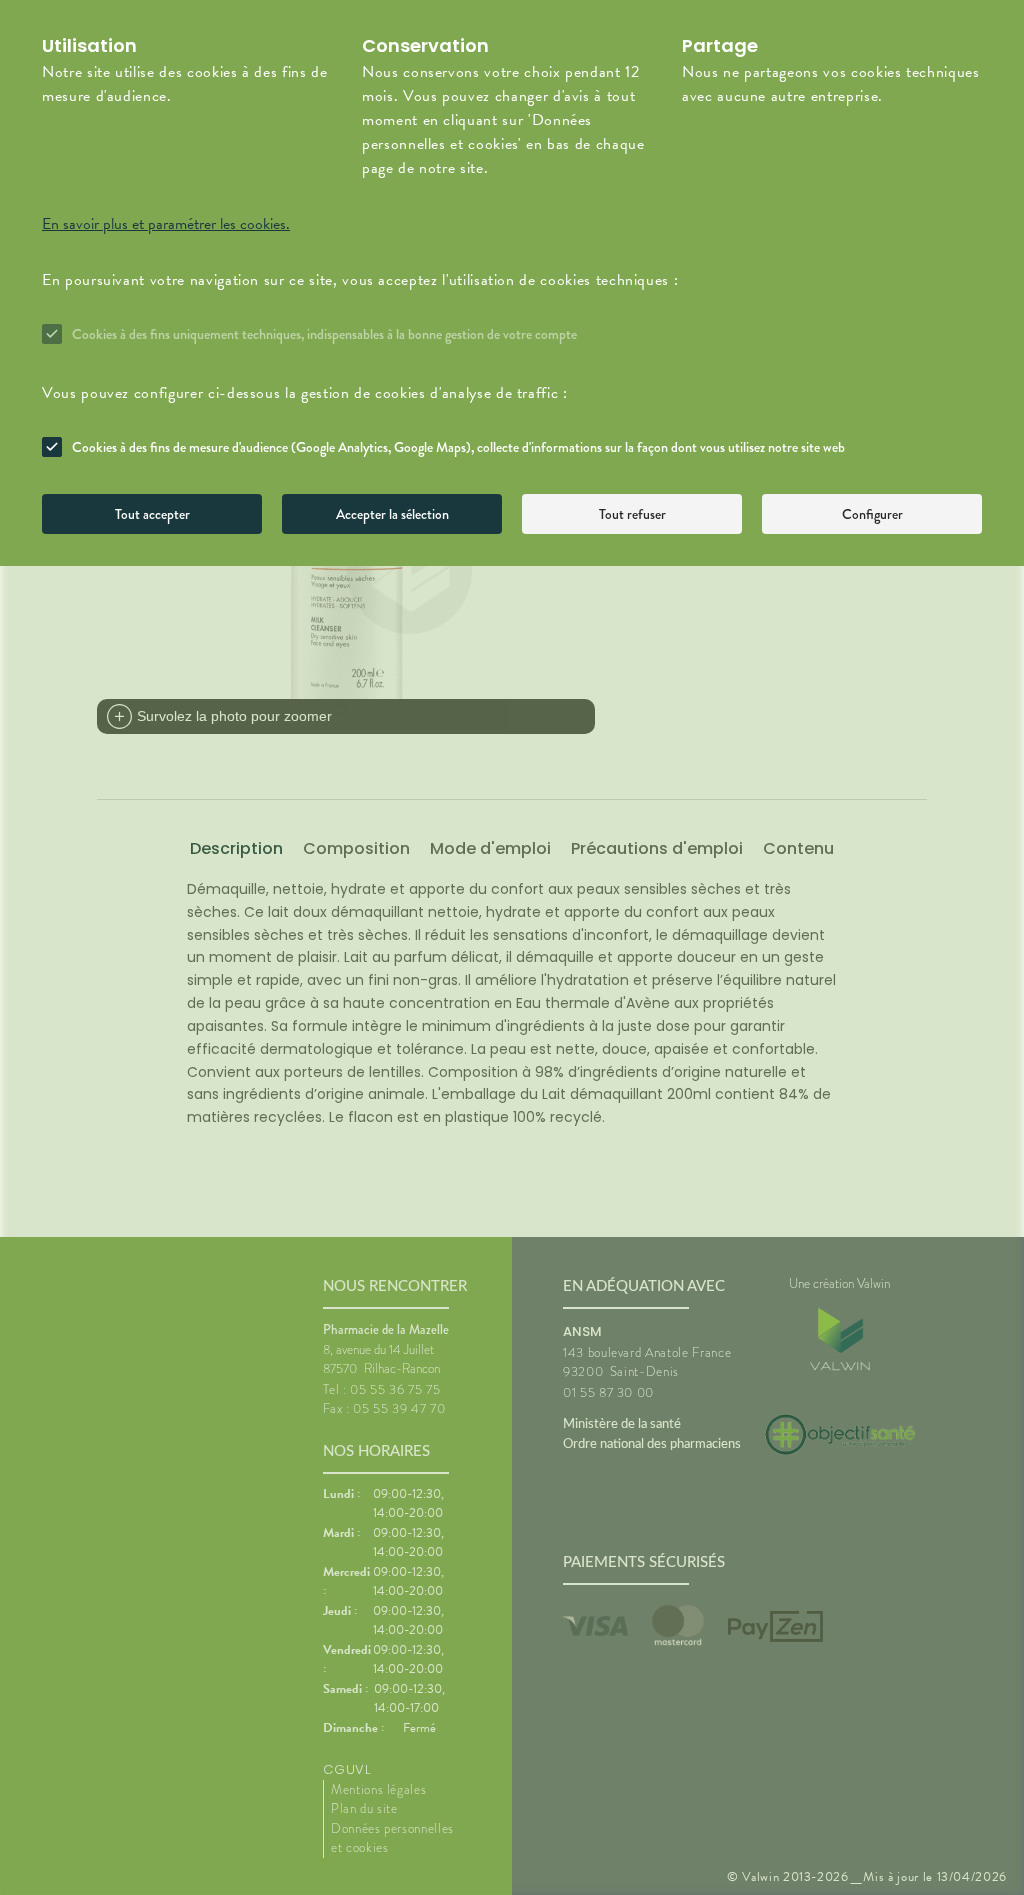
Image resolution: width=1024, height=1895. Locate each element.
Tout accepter (152, 514)
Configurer (872, 514)
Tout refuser (632, 514)
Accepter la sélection (392, 514)
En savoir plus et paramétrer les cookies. (166, 224)
